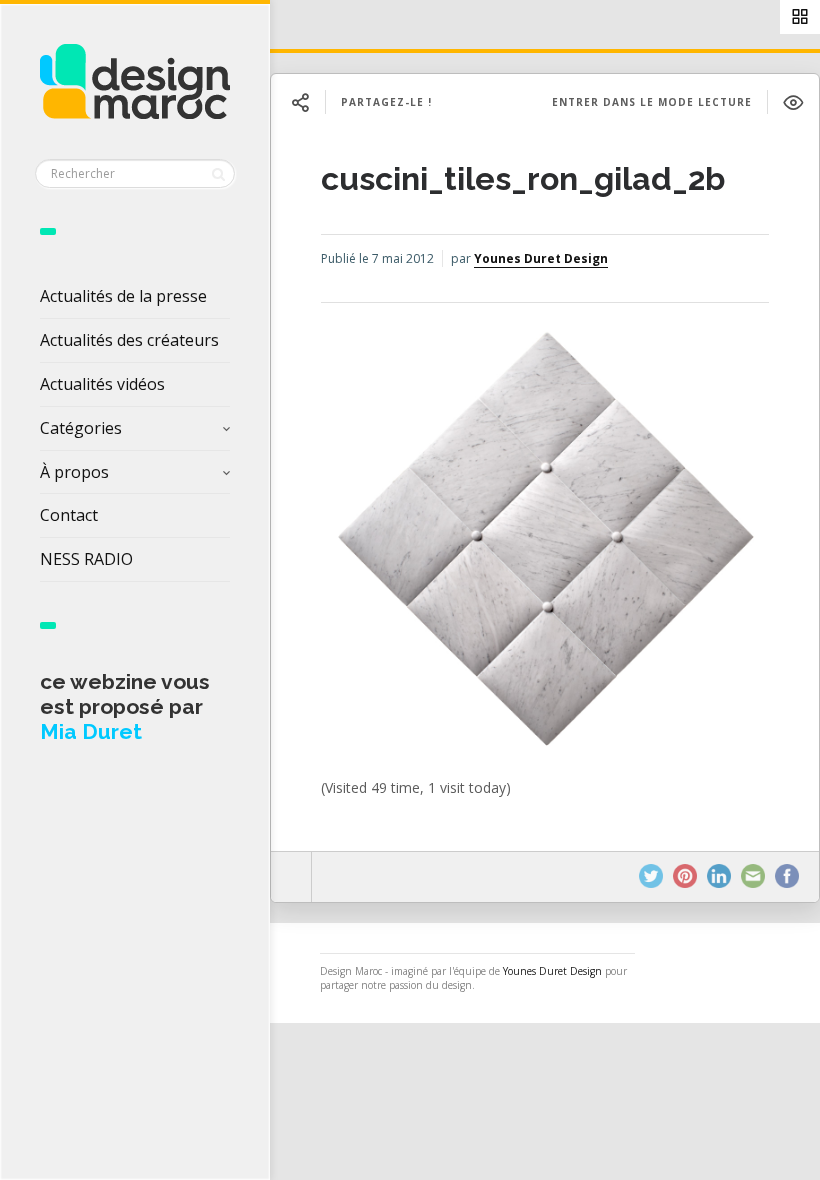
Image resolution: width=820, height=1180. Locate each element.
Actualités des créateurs (129, 340)
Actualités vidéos (102, 384)
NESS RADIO (86, 559)
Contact (69, 515)
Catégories (81, 428)
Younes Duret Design (541, 258)
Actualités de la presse (123, 296)
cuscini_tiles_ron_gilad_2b (523, 178)
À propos (74, 472)
